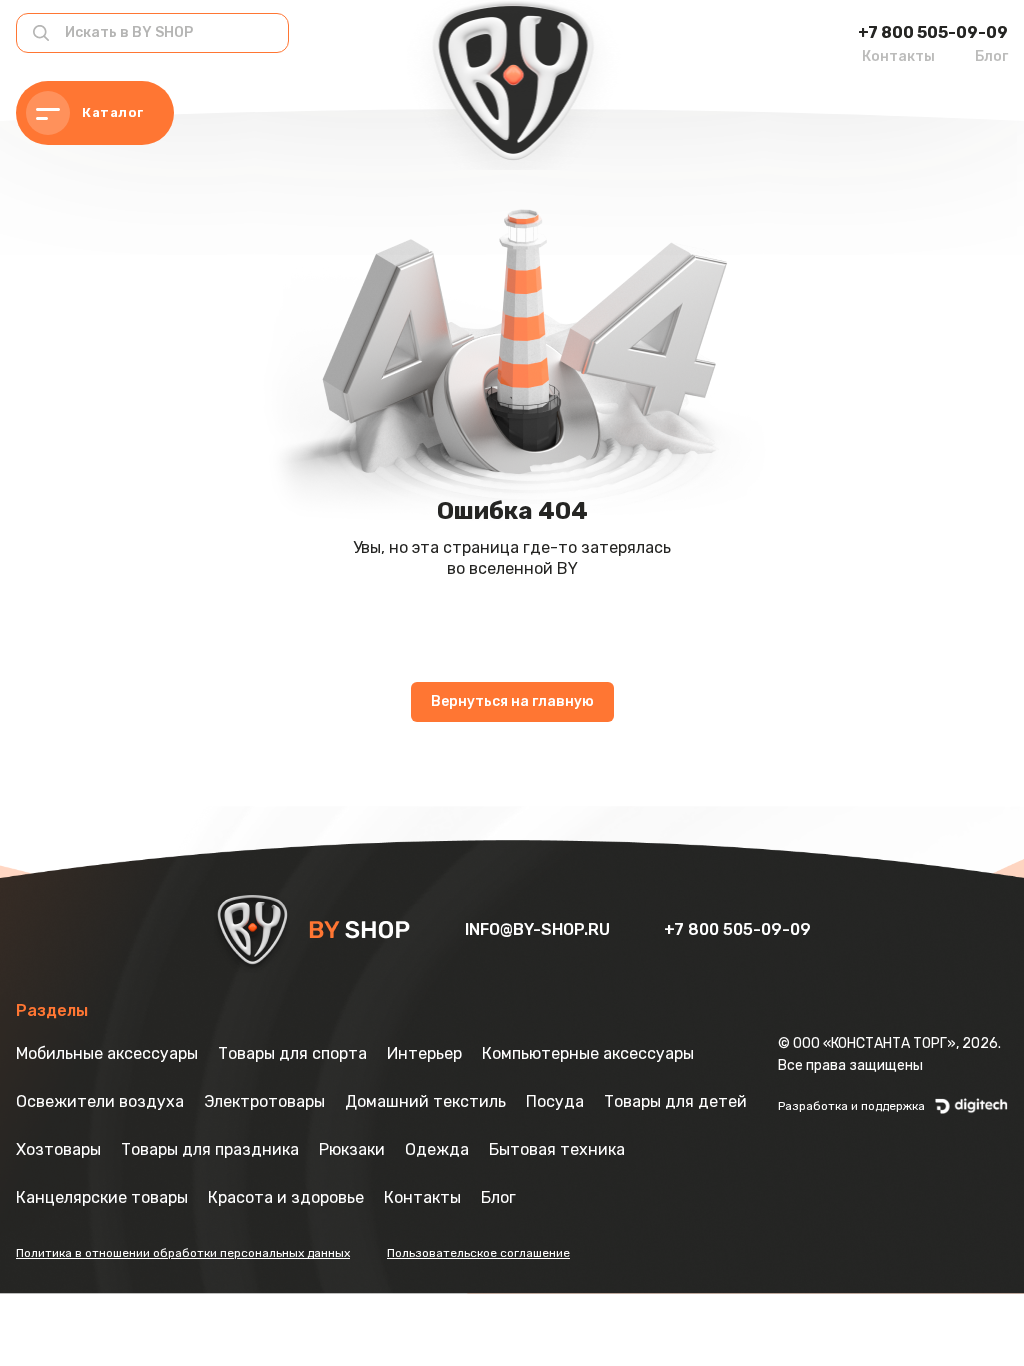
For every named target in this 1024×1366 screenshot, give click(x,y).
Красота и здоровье (286, 1197)
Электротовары (264, 1101)
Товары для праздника (210, 1149)
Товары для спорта (292, 1053)
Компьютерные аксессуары (588, 1053)
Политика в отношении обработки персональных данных (183, 1253)
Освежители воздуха (100, 1101)
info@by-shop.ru (539, 929)
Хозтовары (58, 1149)
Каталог (113, 112)
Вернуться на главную (512, 701)
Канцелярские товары (102, 1197)
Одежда (437, 1149)
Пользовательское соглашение (478, 1253)
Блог (991, 56)
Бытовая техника (557, 1149)
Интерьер (424, 1053)
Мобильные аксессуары (107, 1053)
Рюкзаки (352, 1149)
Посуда (555, 1101)
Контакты (898, 56)
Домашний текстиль (425, 1101)
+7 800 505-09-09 (933, 32)
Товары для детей (675, 1101)
